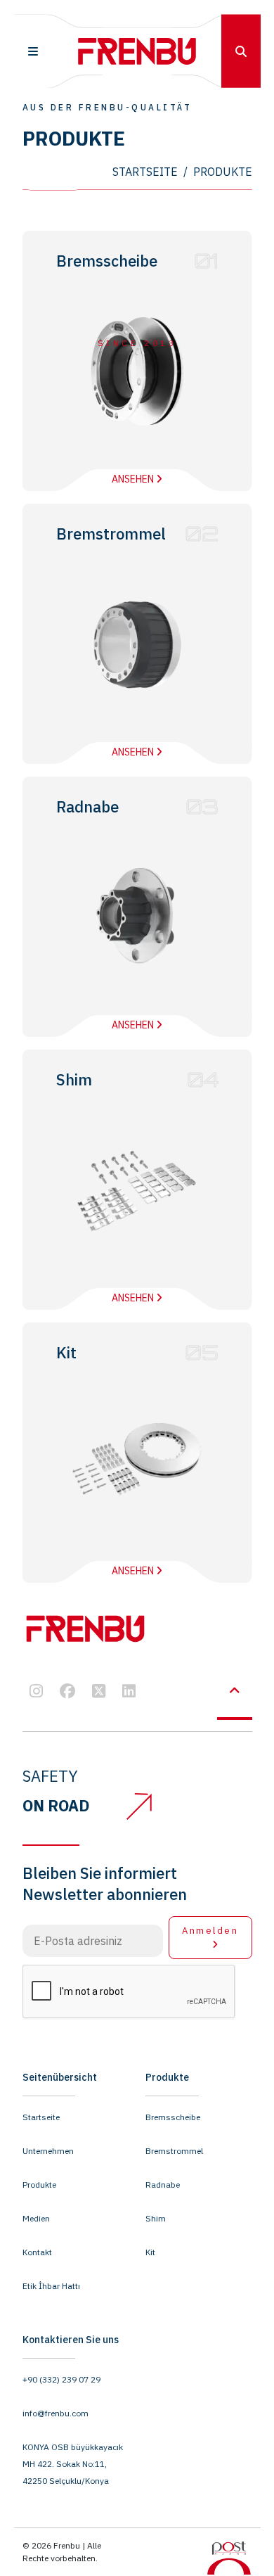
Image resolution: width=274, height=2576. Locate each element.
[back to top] (235, 1691)
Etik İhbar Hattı (51, 2286)
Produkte (39, 2185)
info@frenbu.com (56, 2413)
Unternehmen (48, 2151)
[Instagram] (36, 1692)
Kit (150, 2252)
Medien (36, 2218)
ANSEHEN (134, 479)
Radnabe (163, 2185)
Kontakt (37, 2252)
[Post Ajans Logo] (229, 2557)
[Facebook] (67, 1692)
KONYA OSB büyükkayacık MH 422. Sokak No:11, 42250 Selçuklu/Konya (73, 2464)
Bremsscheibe (173, 2117)
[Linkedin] (129, 1692)
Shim (156, 2218)
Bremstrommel (174, 2151)
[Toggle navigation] (33, 52)
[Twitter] (99, 1692)
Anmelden (210, 1931)
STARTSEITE (145, 172)
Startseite (41, 2117)
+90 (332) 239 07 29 (61, 2379)
